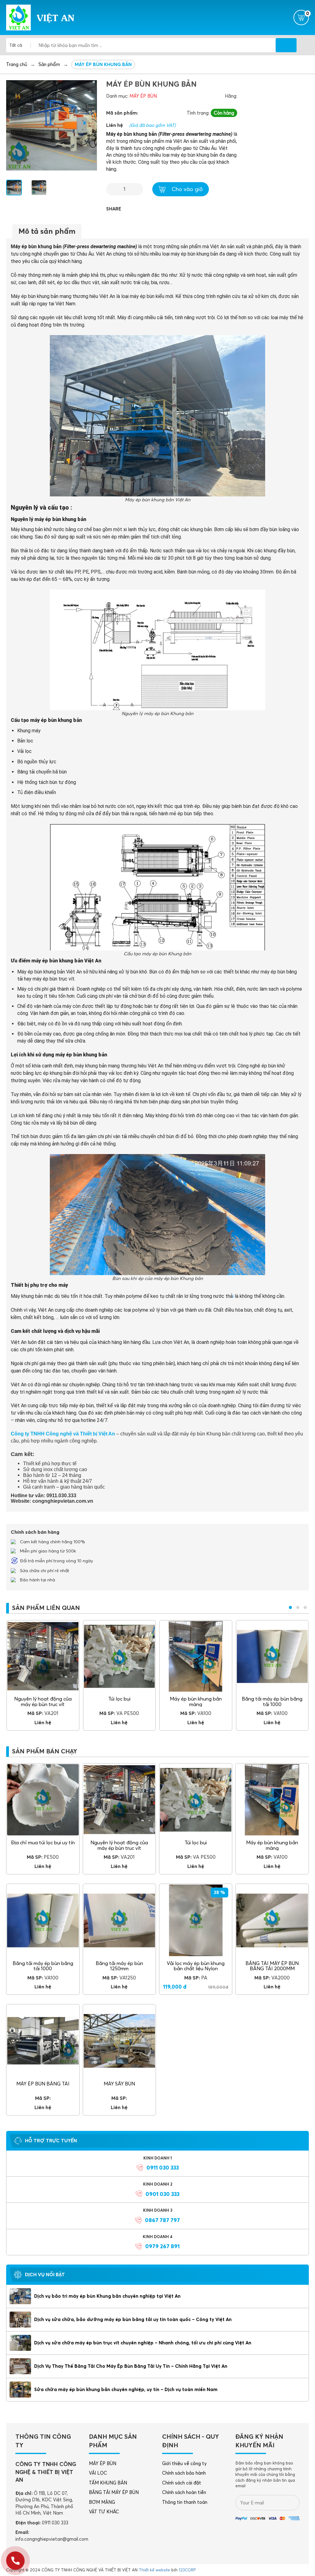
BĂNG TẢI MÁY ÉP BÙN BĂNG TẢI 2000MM (272, 1966)
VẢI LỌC (98, 2473)
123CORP (187, 2570)
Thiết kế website (154, 2570)
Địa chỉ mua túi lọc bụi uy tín (43, 1842)
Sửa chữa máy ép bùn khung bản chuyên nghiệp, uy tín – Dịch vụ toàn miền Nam (126, 2389)
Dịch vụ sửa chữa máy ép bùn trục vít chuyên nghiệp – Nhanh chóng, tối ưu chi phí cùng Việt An (143, 2343)
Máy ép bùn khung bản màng (196, 1701)
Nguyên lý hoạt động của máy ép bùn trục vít (43, 1701)
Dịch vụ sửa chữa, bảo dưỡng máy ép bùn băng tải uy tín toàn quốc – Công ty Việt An (133, 2319)
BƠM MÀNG (102, 2502)
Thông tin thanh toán (185, 2502)
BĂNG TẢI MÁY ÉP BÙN (114, 2492)
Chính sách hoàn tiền (184, 2492)
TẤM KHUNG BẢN (108, 2483)
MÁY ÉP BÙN (143, 96)
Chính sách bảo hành (184, 2473)
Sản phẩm (49, 64)
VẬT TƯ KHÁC (104, 2512)
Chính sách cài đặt (182, 2483)
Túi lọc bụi (119, 1699)
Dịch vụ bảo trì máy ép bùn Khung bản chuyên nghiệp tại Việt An (107, 2296)
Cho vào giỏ (187, 189)
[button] (290, 1607)
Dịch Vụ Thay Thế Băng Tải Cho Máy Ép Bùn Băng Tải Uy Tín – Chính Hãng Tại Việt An (131, 2366)
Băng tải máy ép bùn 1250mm (119, 1966)
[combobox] (20, 45)
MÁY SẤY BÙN (119, 2084)
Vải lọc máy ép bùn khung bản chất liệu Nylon (196, 1966)
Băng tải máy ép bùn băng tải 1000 (272, 1701)
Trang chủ (17, 64)
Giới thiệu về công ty (184, 2463)
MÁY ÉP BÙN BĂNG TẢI (43, 2084)
